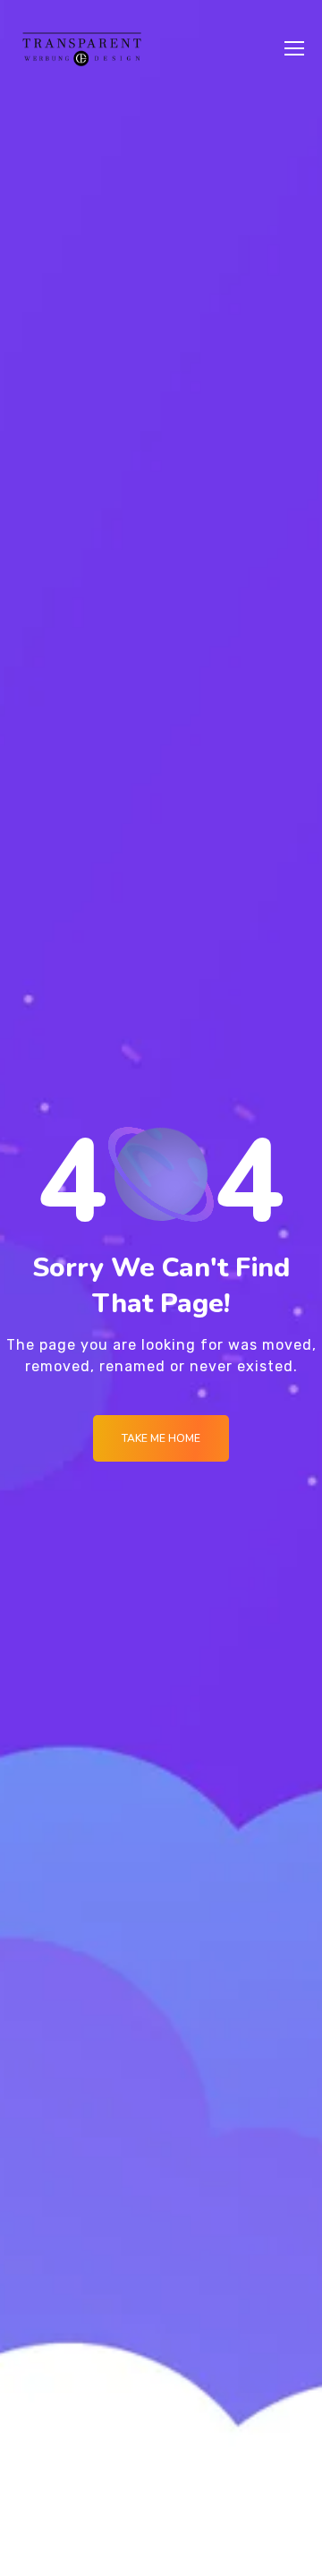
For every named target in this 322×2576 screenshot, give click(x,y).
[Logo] (82, 48)
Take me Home (161, 1438)
